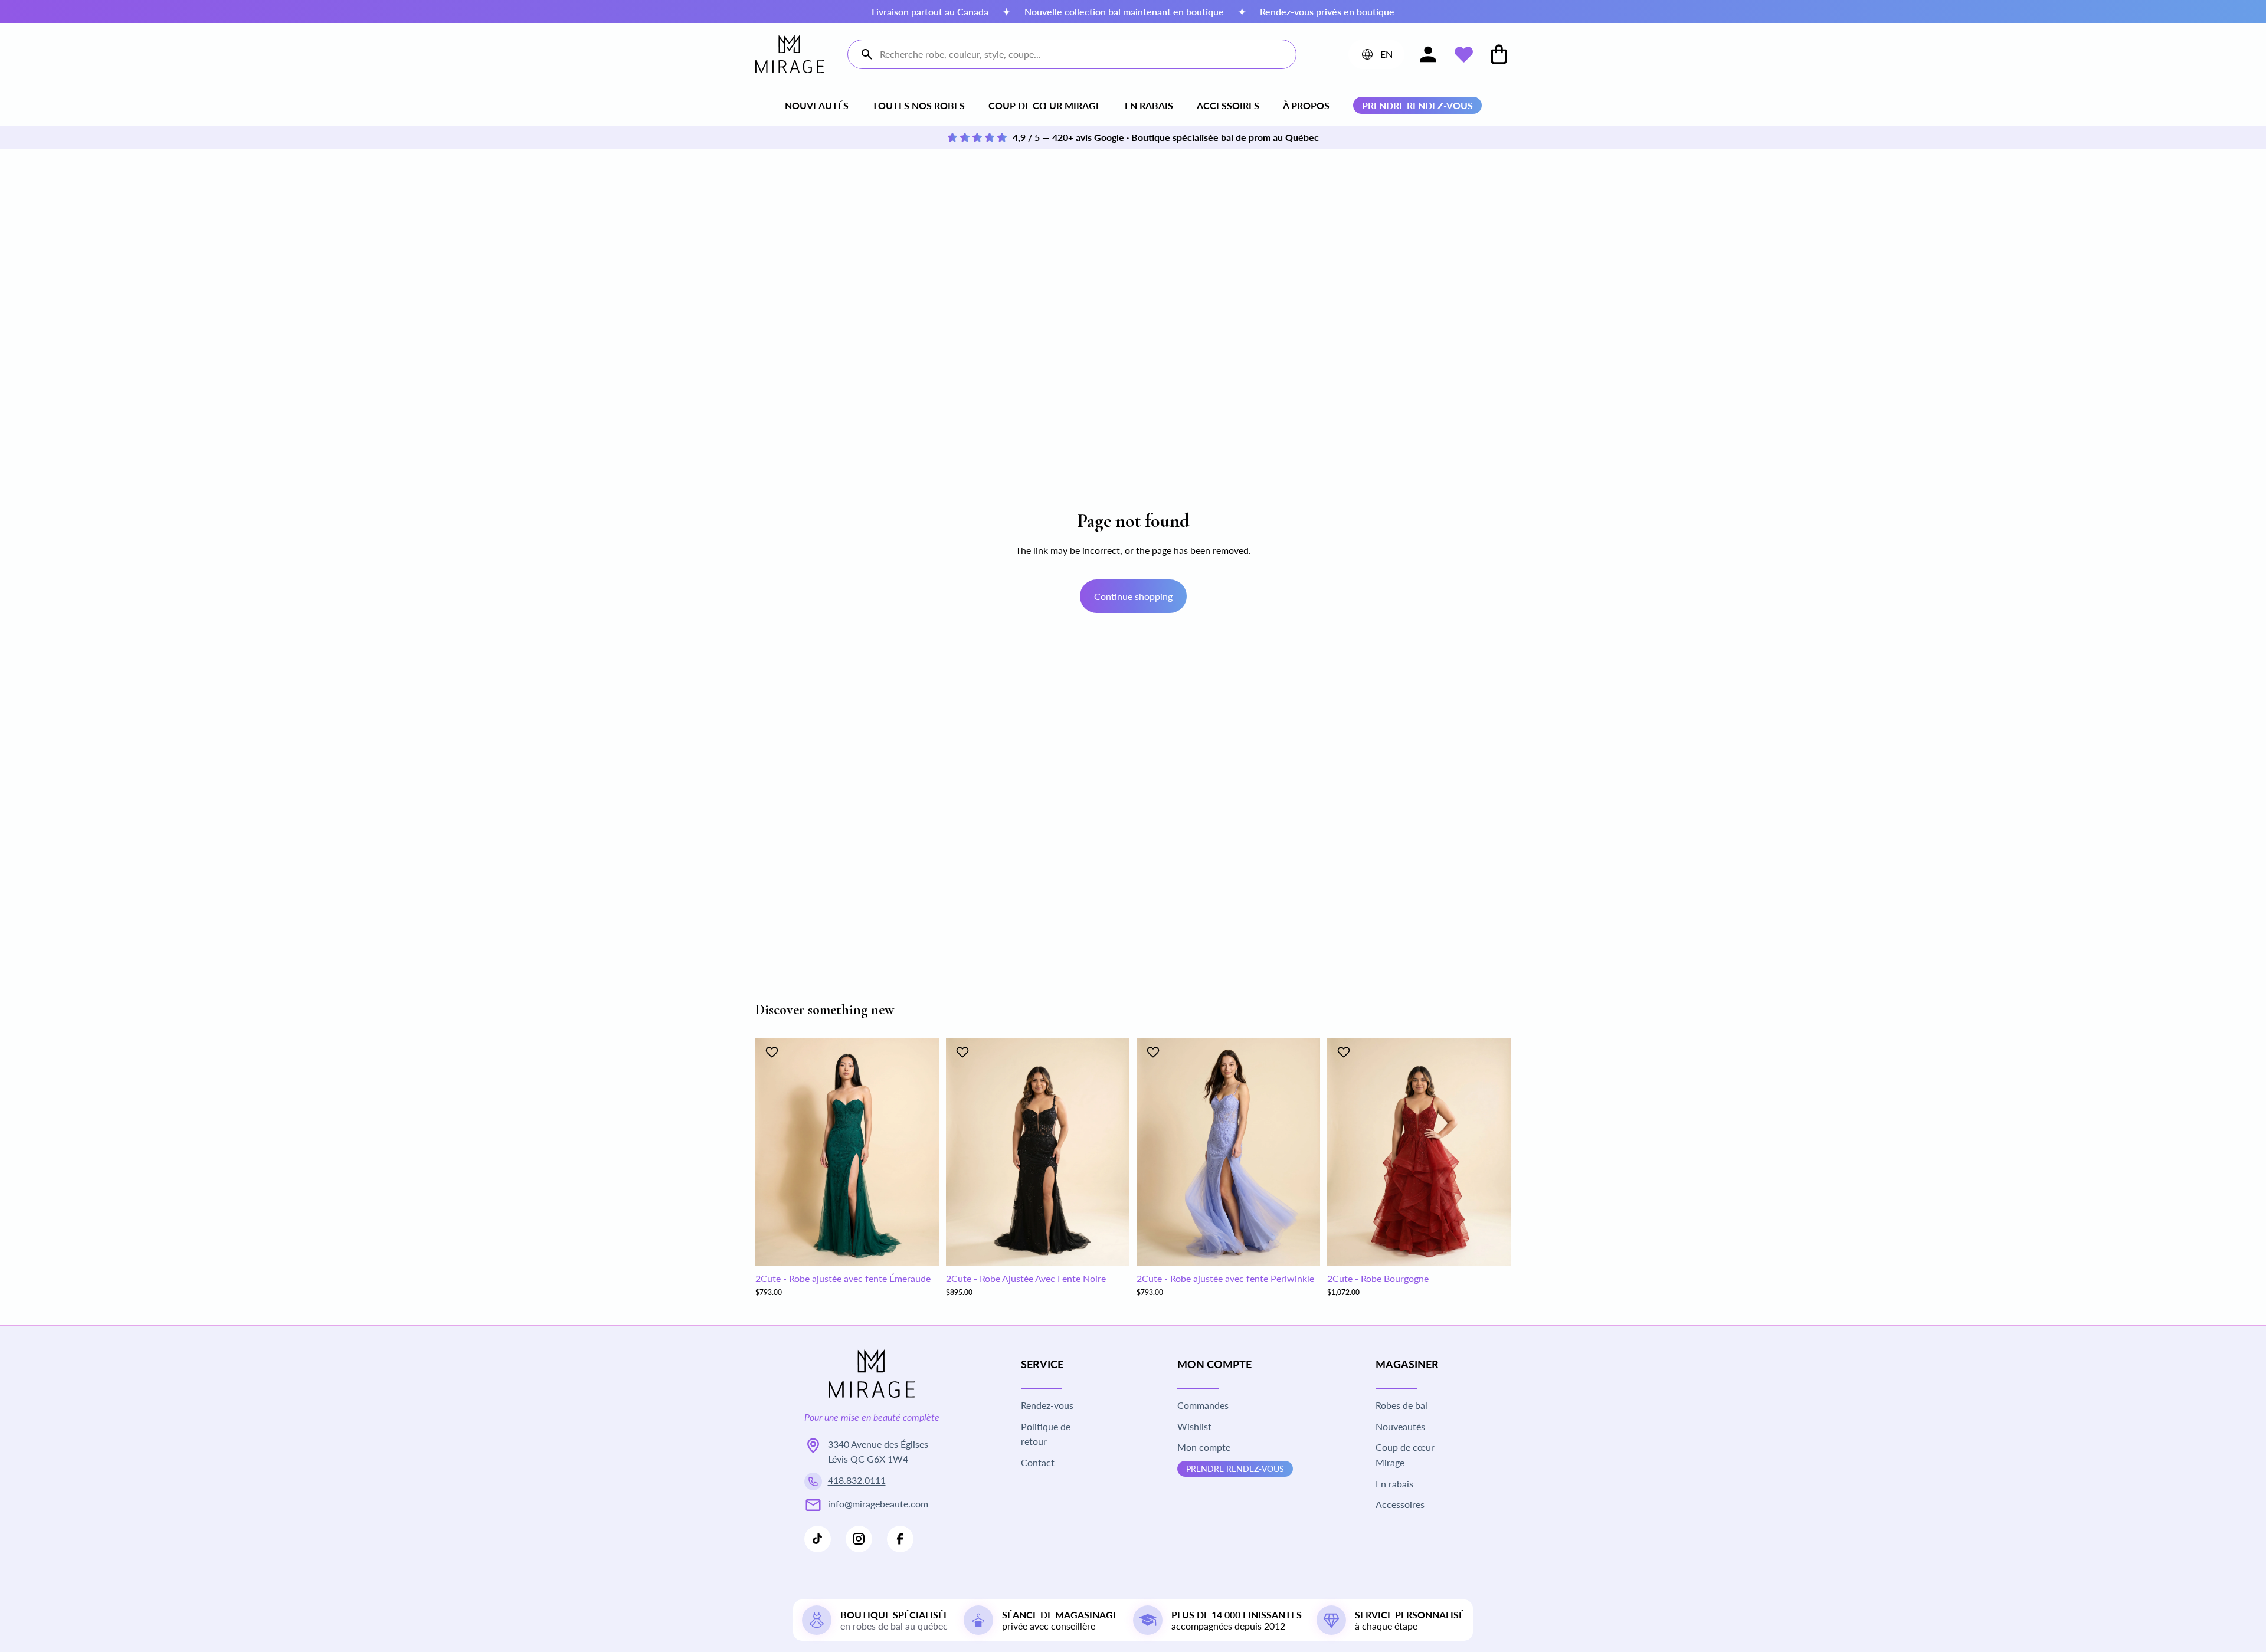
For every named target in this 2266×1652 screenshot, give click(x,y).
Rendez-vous (1047, 1405)
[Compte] (1428, 54)
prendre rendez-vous (1417, 105)
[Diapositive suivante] (921, 1152)
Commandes (1203, 1405)
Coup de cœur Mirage (1045, 105)
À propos (1306, 105)
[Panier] (1499, 54)
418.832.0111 (857, 1480)
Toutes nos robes (918, 105)
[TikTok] (818, 1539)
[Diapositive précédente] (773, 1152)
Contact (1038, 1462)
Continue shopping (1133, 596)
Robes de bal (1401, 1405)
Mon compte (1204, 1447)
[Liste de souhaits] (1463, 54)
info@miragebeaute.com (878, 1504)
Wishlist (1194, 1426)
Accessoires (1228, 105)
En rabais (1149, 105)
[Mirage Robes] (790, 54)
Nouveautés (817, 105)
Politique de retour (1046, 1434)
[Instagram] (859, 1539)
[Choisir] (921, 1248)
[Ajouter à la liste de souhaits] (773, 1052)
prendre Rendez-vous (1235, 1469)
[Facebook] (900, 1539)
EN (1376, 57)
